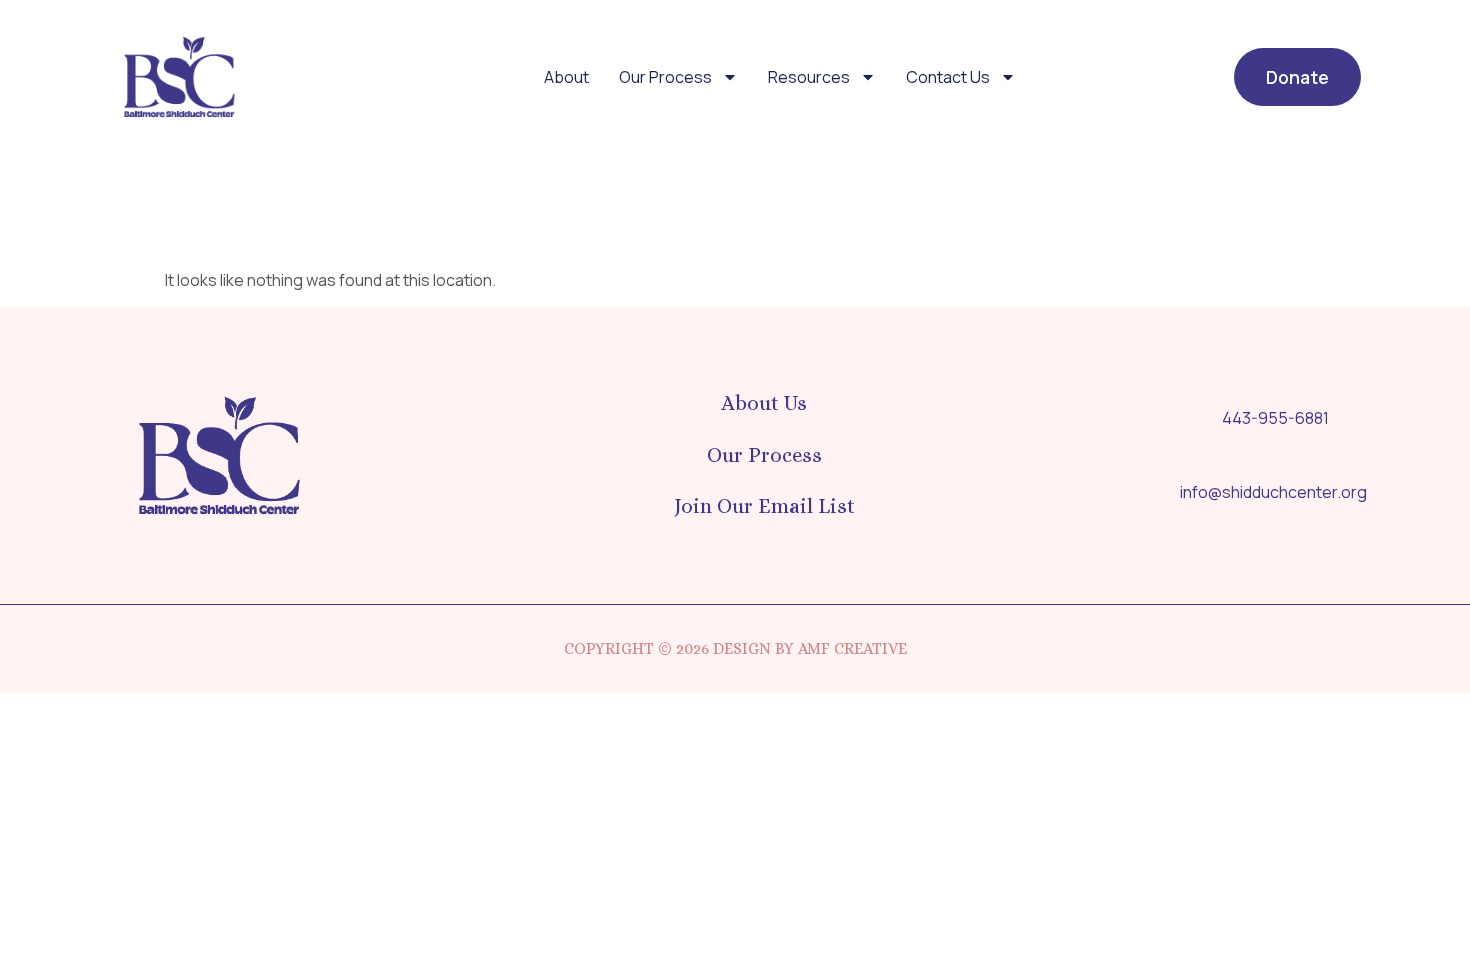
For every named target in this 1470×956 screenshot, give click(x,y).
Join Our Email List (764, 506)
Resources (809, 77)
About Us (764, 403)
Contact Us (948, 77)
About (566, 77)
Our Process (665, 77)
